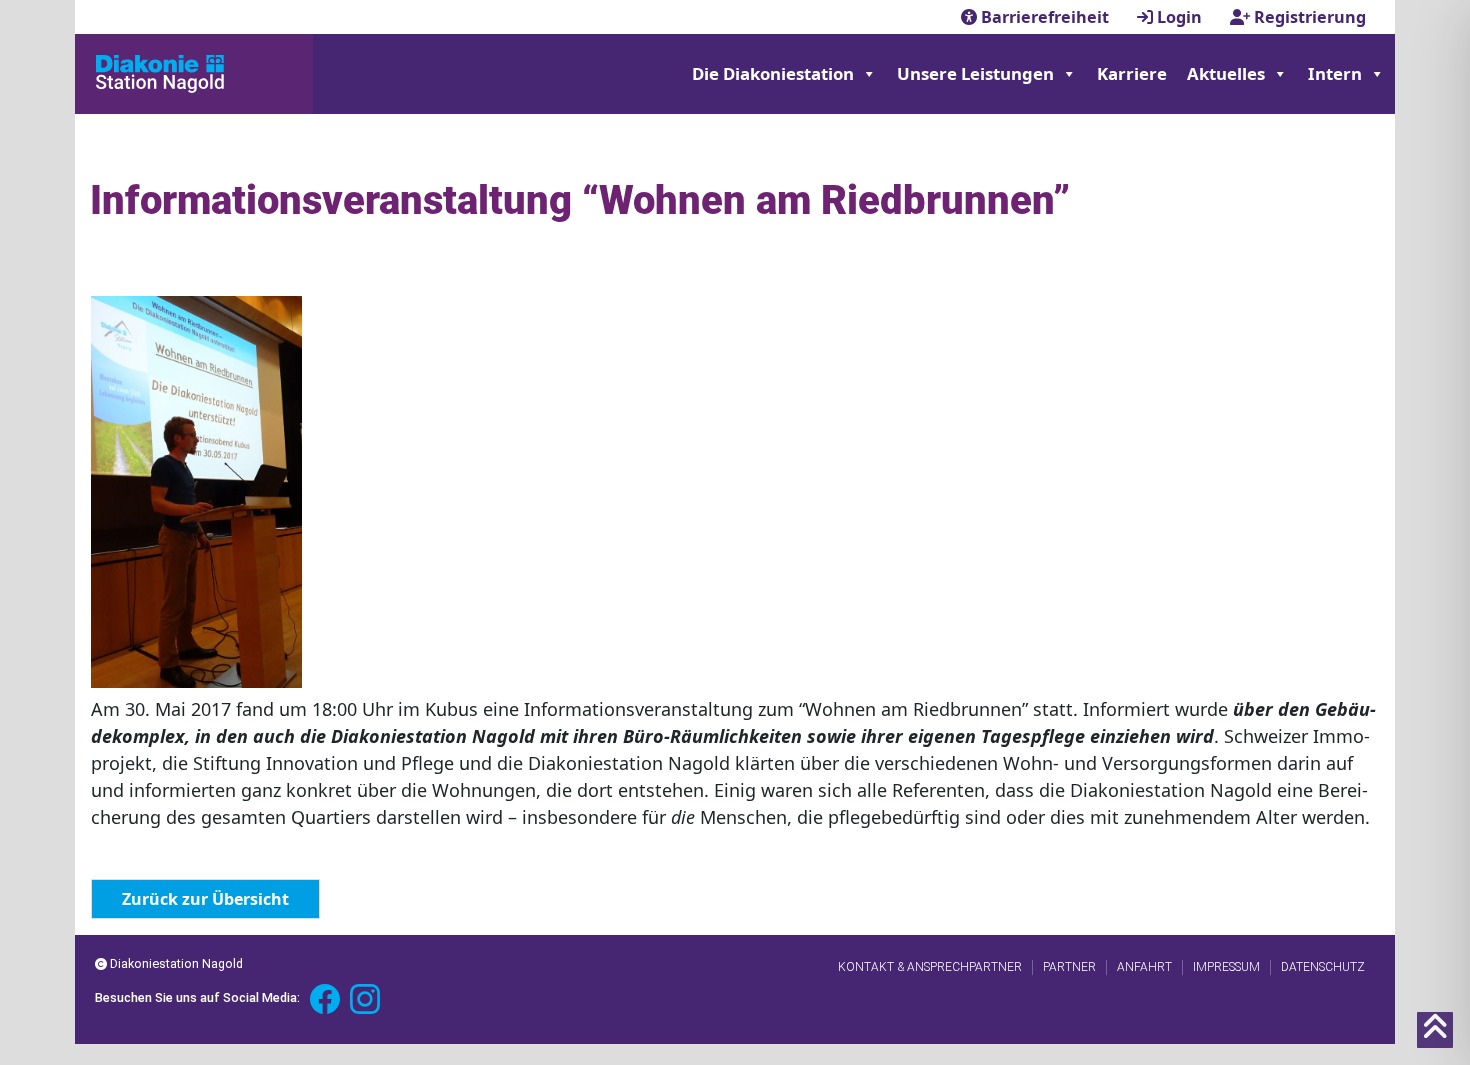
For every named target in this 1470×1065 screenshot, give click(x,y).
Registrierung (1308, 17)
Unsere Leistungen (975, 73)
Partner (1069, 967)
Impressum (1226, 967)
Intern (1335, 73)
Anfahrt (1144, 967)
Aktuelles (1226, 73)
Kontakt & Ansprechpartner (930, 967)
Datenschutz (1323, 967)
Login (1179, 17)
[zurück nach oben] (1435, 1030)
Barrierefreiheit (1045, 17)
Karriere (1132, 73)
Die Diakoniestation (773, 73)
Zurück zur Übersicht (205, 899)
